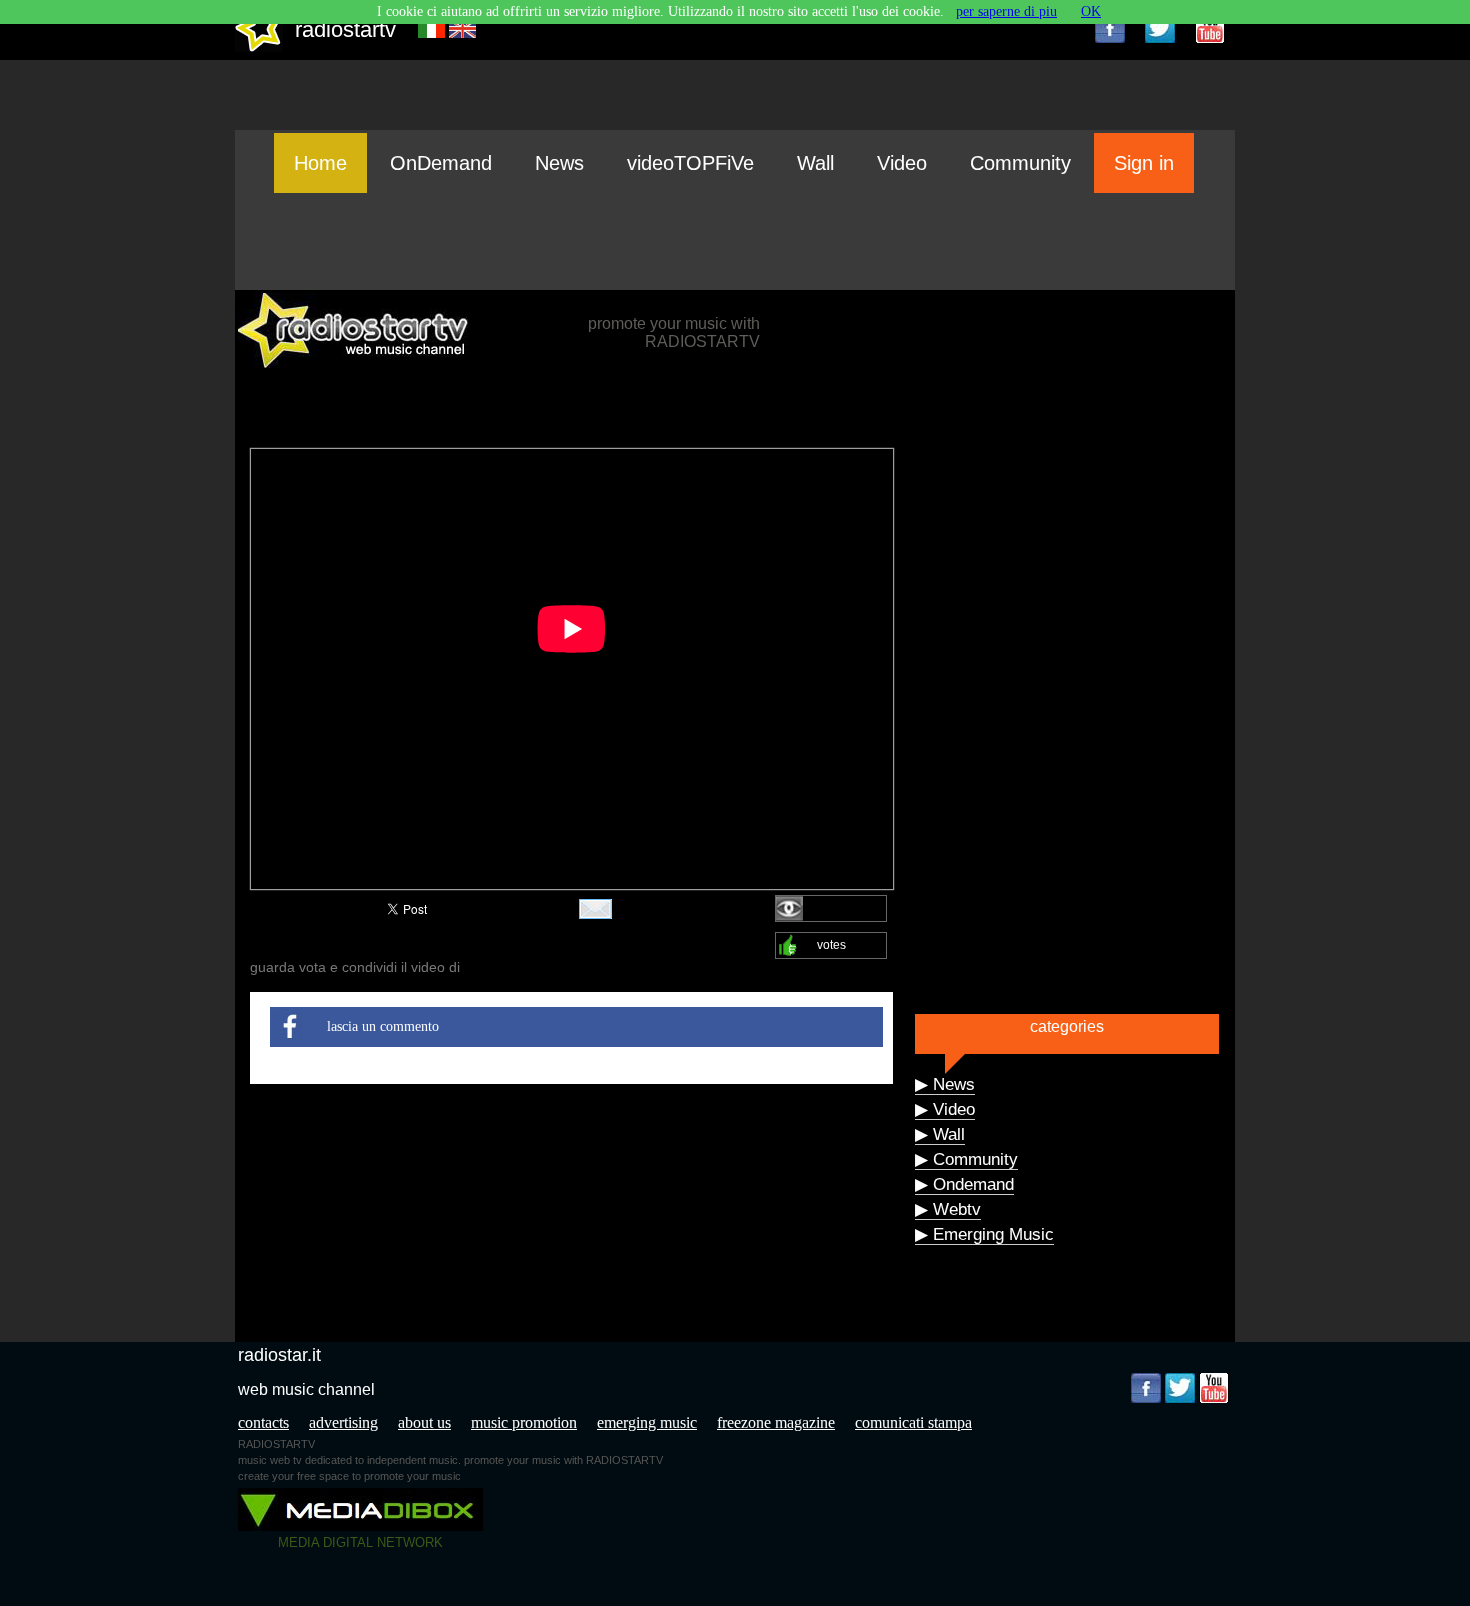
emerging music (647, 1422)
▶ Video (945, 1109)
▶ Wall (940, 1134)
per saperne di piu (1006, 11)
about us (424, 1422)
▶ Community (966, 1159)
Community (1020, 163)
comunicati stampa (913, 1422)
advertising (343, 1422)
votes (831, 945)
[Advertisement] (735, 241)
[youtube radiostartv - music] (1210, 28)
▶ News (945, 1084)
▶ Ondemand (964, 1184)
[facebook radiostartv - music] (1110, 28)
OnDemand (441, 163)
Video (902, 163)
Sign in (1144, 163)
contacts (263, 1422)
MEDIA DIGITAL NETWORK (360, 1542)
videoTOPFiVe (690, 163)
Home (320, 163)
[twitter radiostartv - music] (1160, 28)
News (559, 163)
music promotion (524, 1422)
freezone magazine (776, 1422)
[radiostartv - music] (259, 47)
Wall (815, 163)
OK (1091, 11)
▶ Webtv (948, 1209)
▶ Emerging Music (984, 1234)
